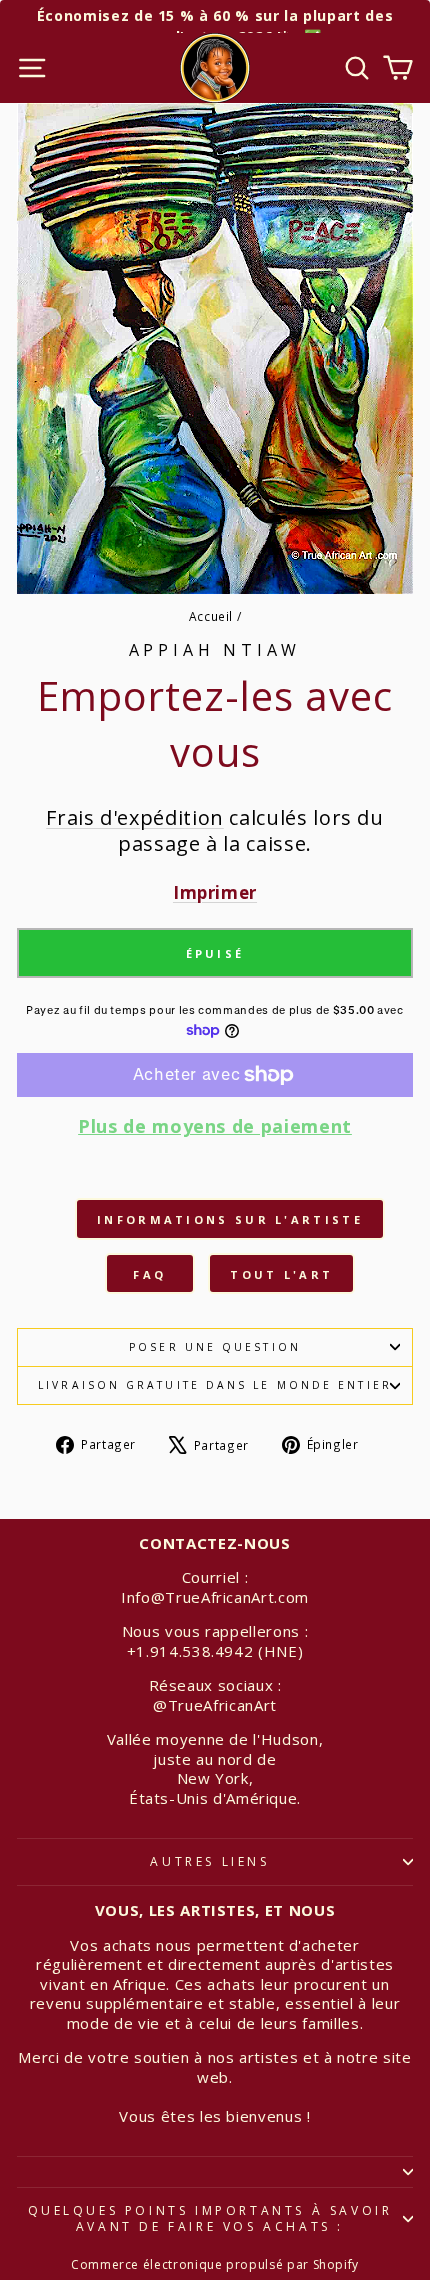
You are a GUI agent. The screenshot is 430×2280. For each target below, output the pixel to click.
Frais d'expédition (135, 817)
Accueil (211, 616)
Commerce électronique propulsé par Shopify (215, 2264)
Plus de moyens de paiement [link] (215, 1126)
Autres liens (209, 1861)
